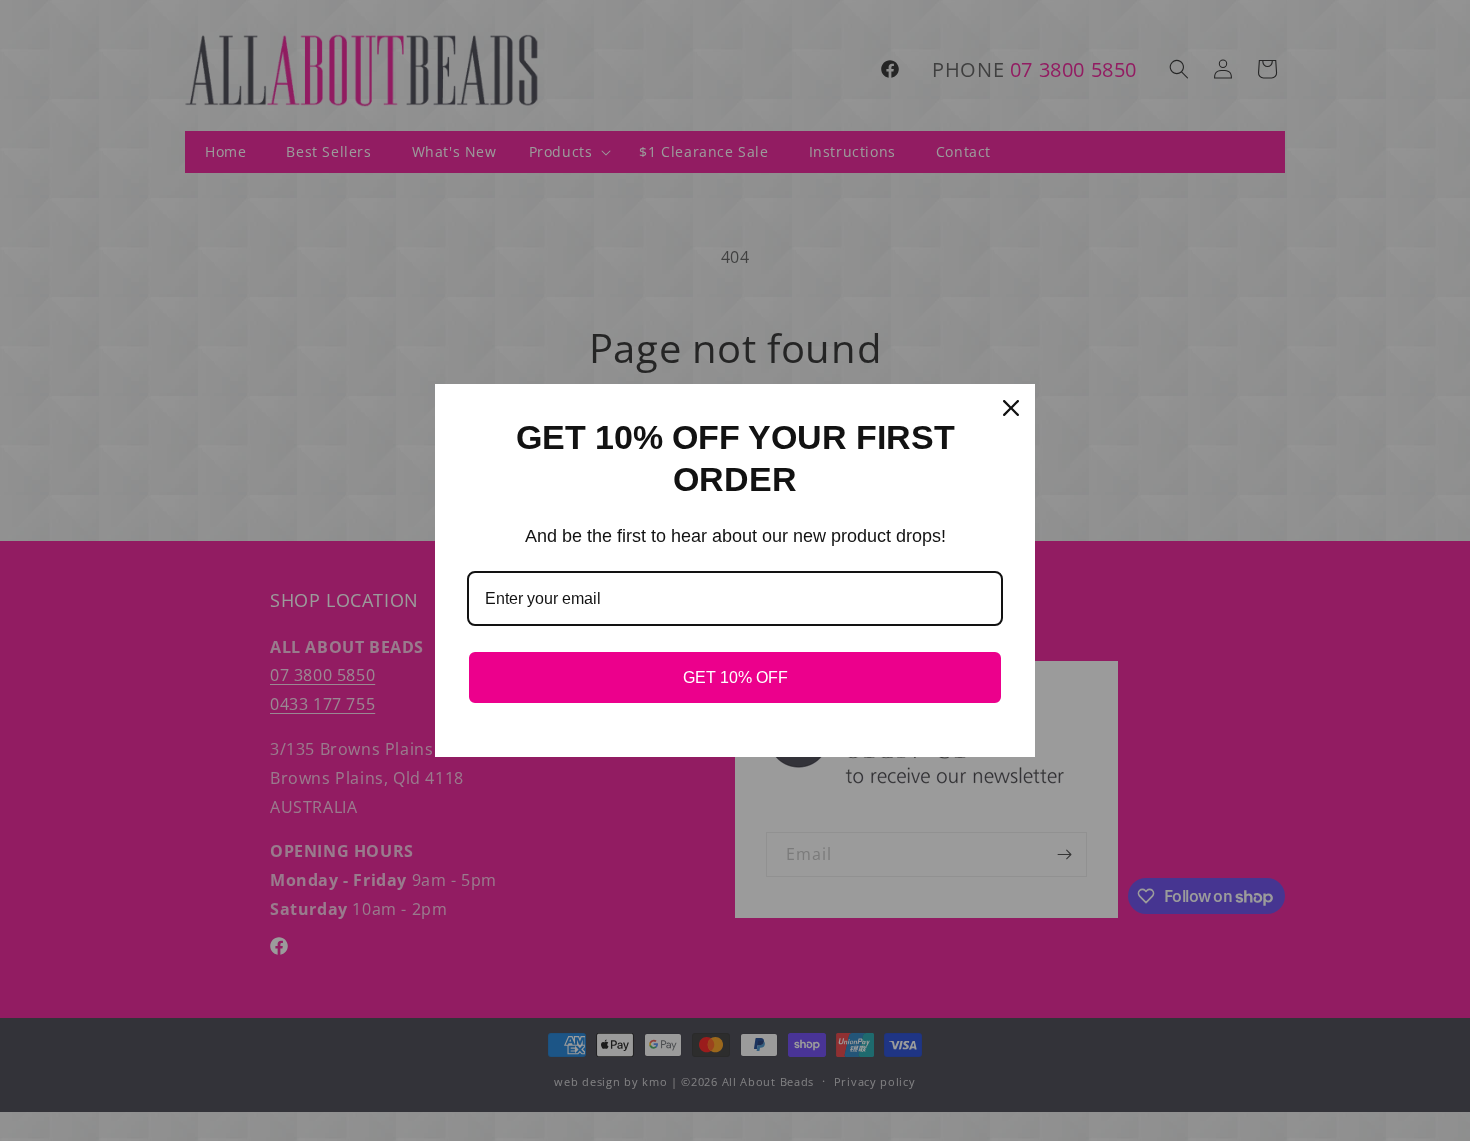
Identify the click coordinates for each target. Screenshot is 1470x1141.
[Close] (1011, 408)
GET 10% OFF (735, 677)
